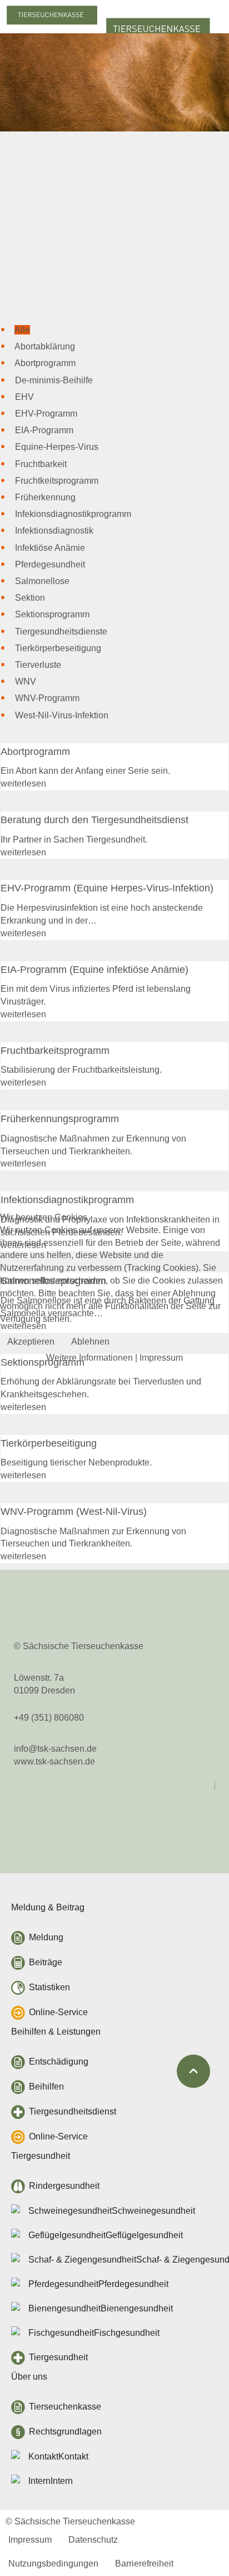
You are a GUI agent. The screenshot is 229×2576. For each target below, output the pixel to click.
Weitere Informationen (89, 1358)
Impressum (161, 1358)
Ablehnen (90, 1342)
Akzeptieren (31, 1342)
